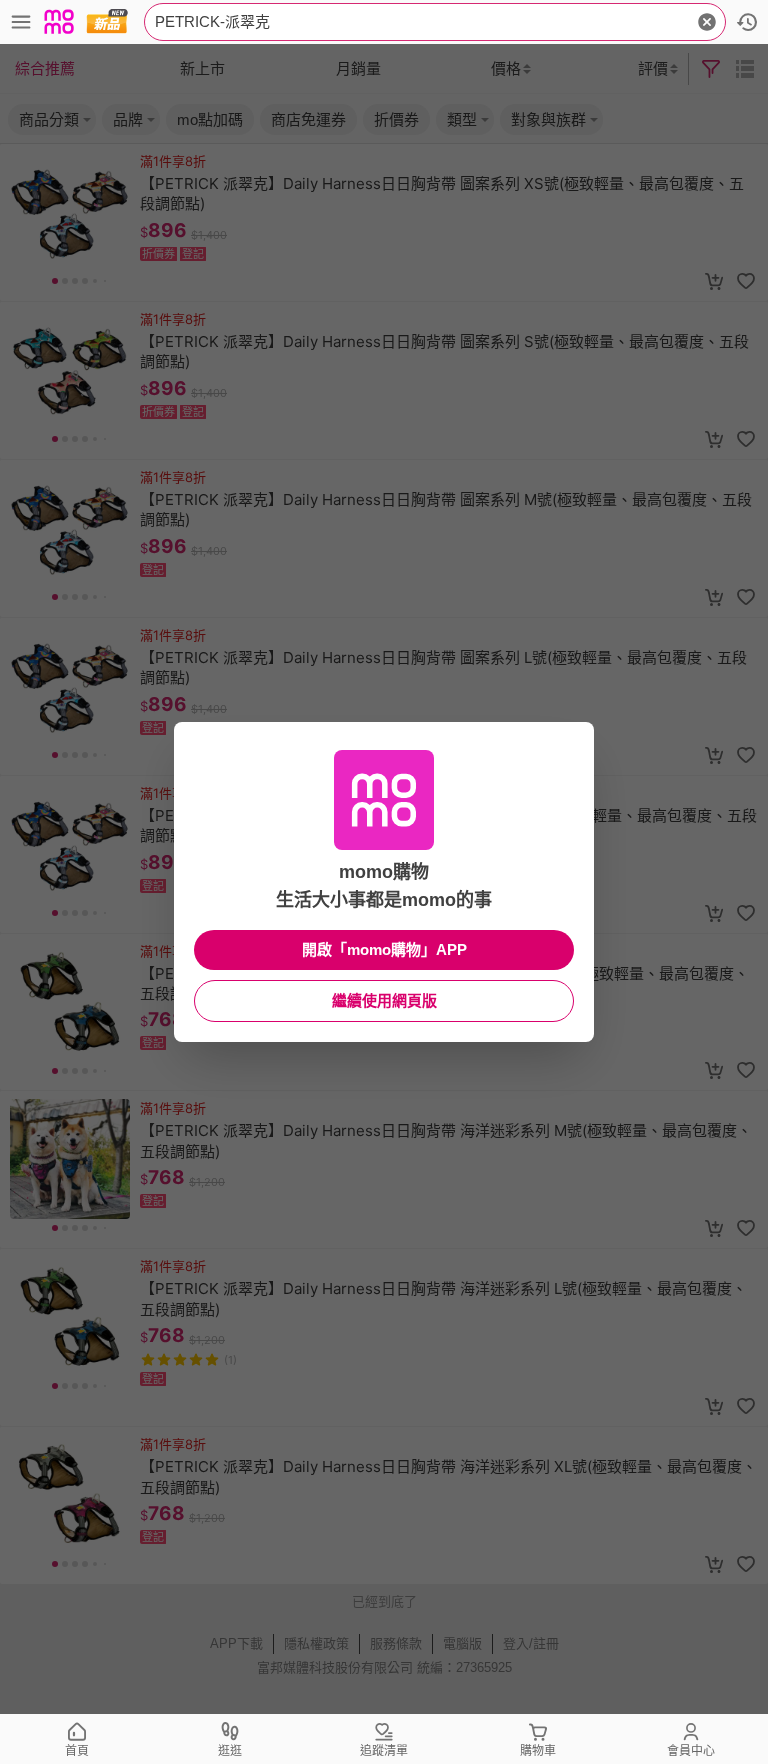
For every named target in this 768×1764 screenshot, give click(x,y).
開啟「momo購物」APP (384, 949)
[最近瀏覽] (747, 22)
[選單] (21, 22)
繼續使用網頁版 (384, 1000)
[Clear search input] (707, 22)
